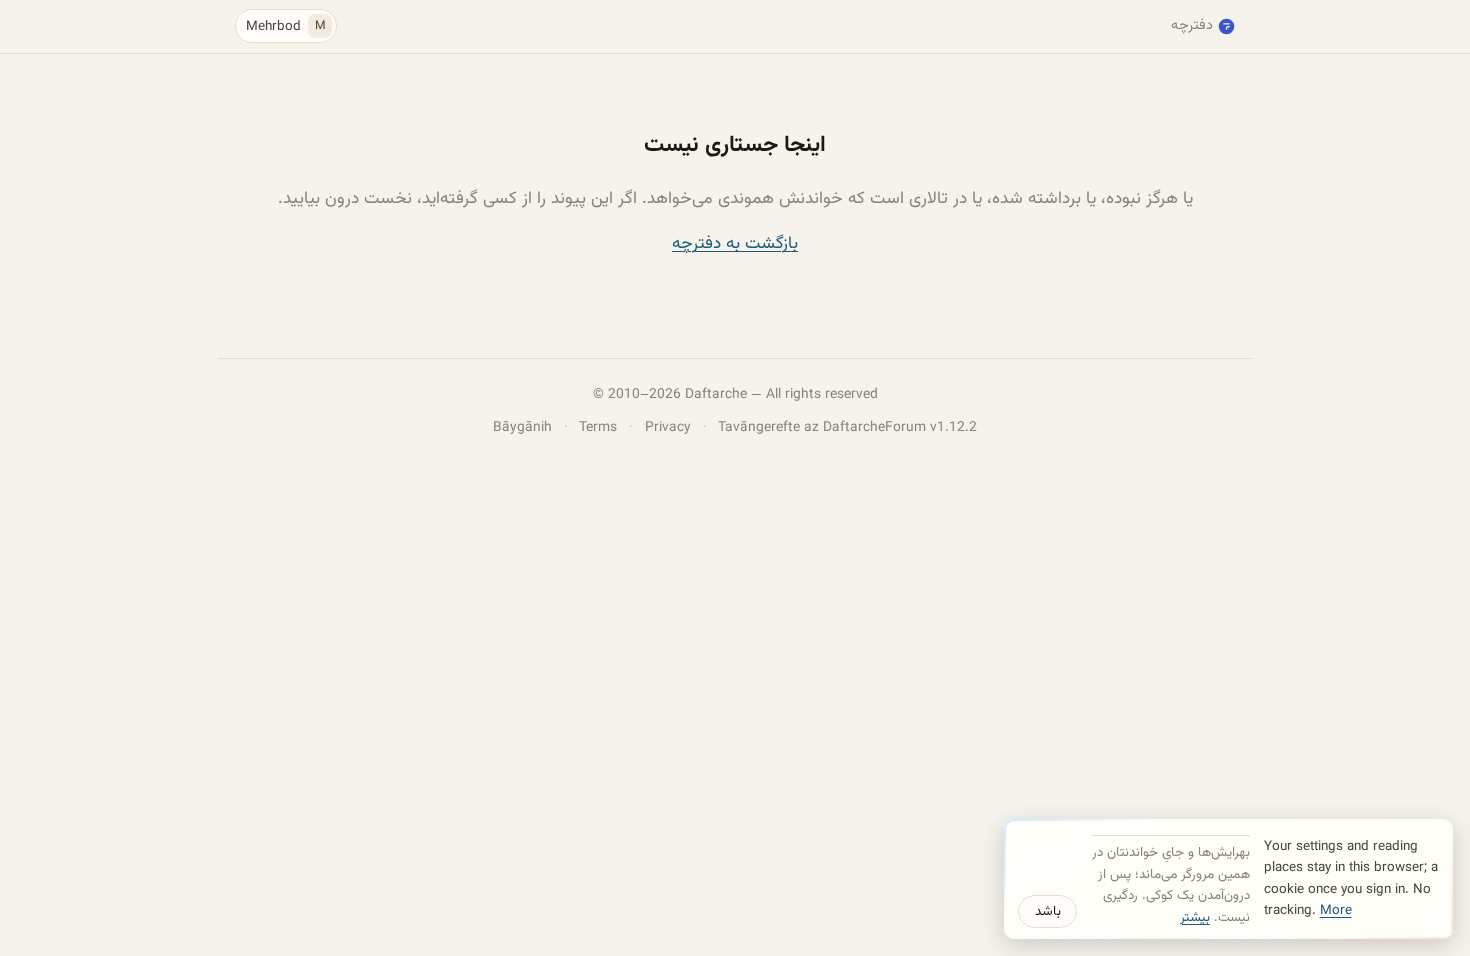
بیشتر (1195, 917)
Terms (598, 427)
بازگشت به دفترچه (735, 243)
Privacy (668, 427)
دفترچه (1192, 25)
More (1336, 910)
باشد (1048, 911)
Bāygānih (522, 427)
